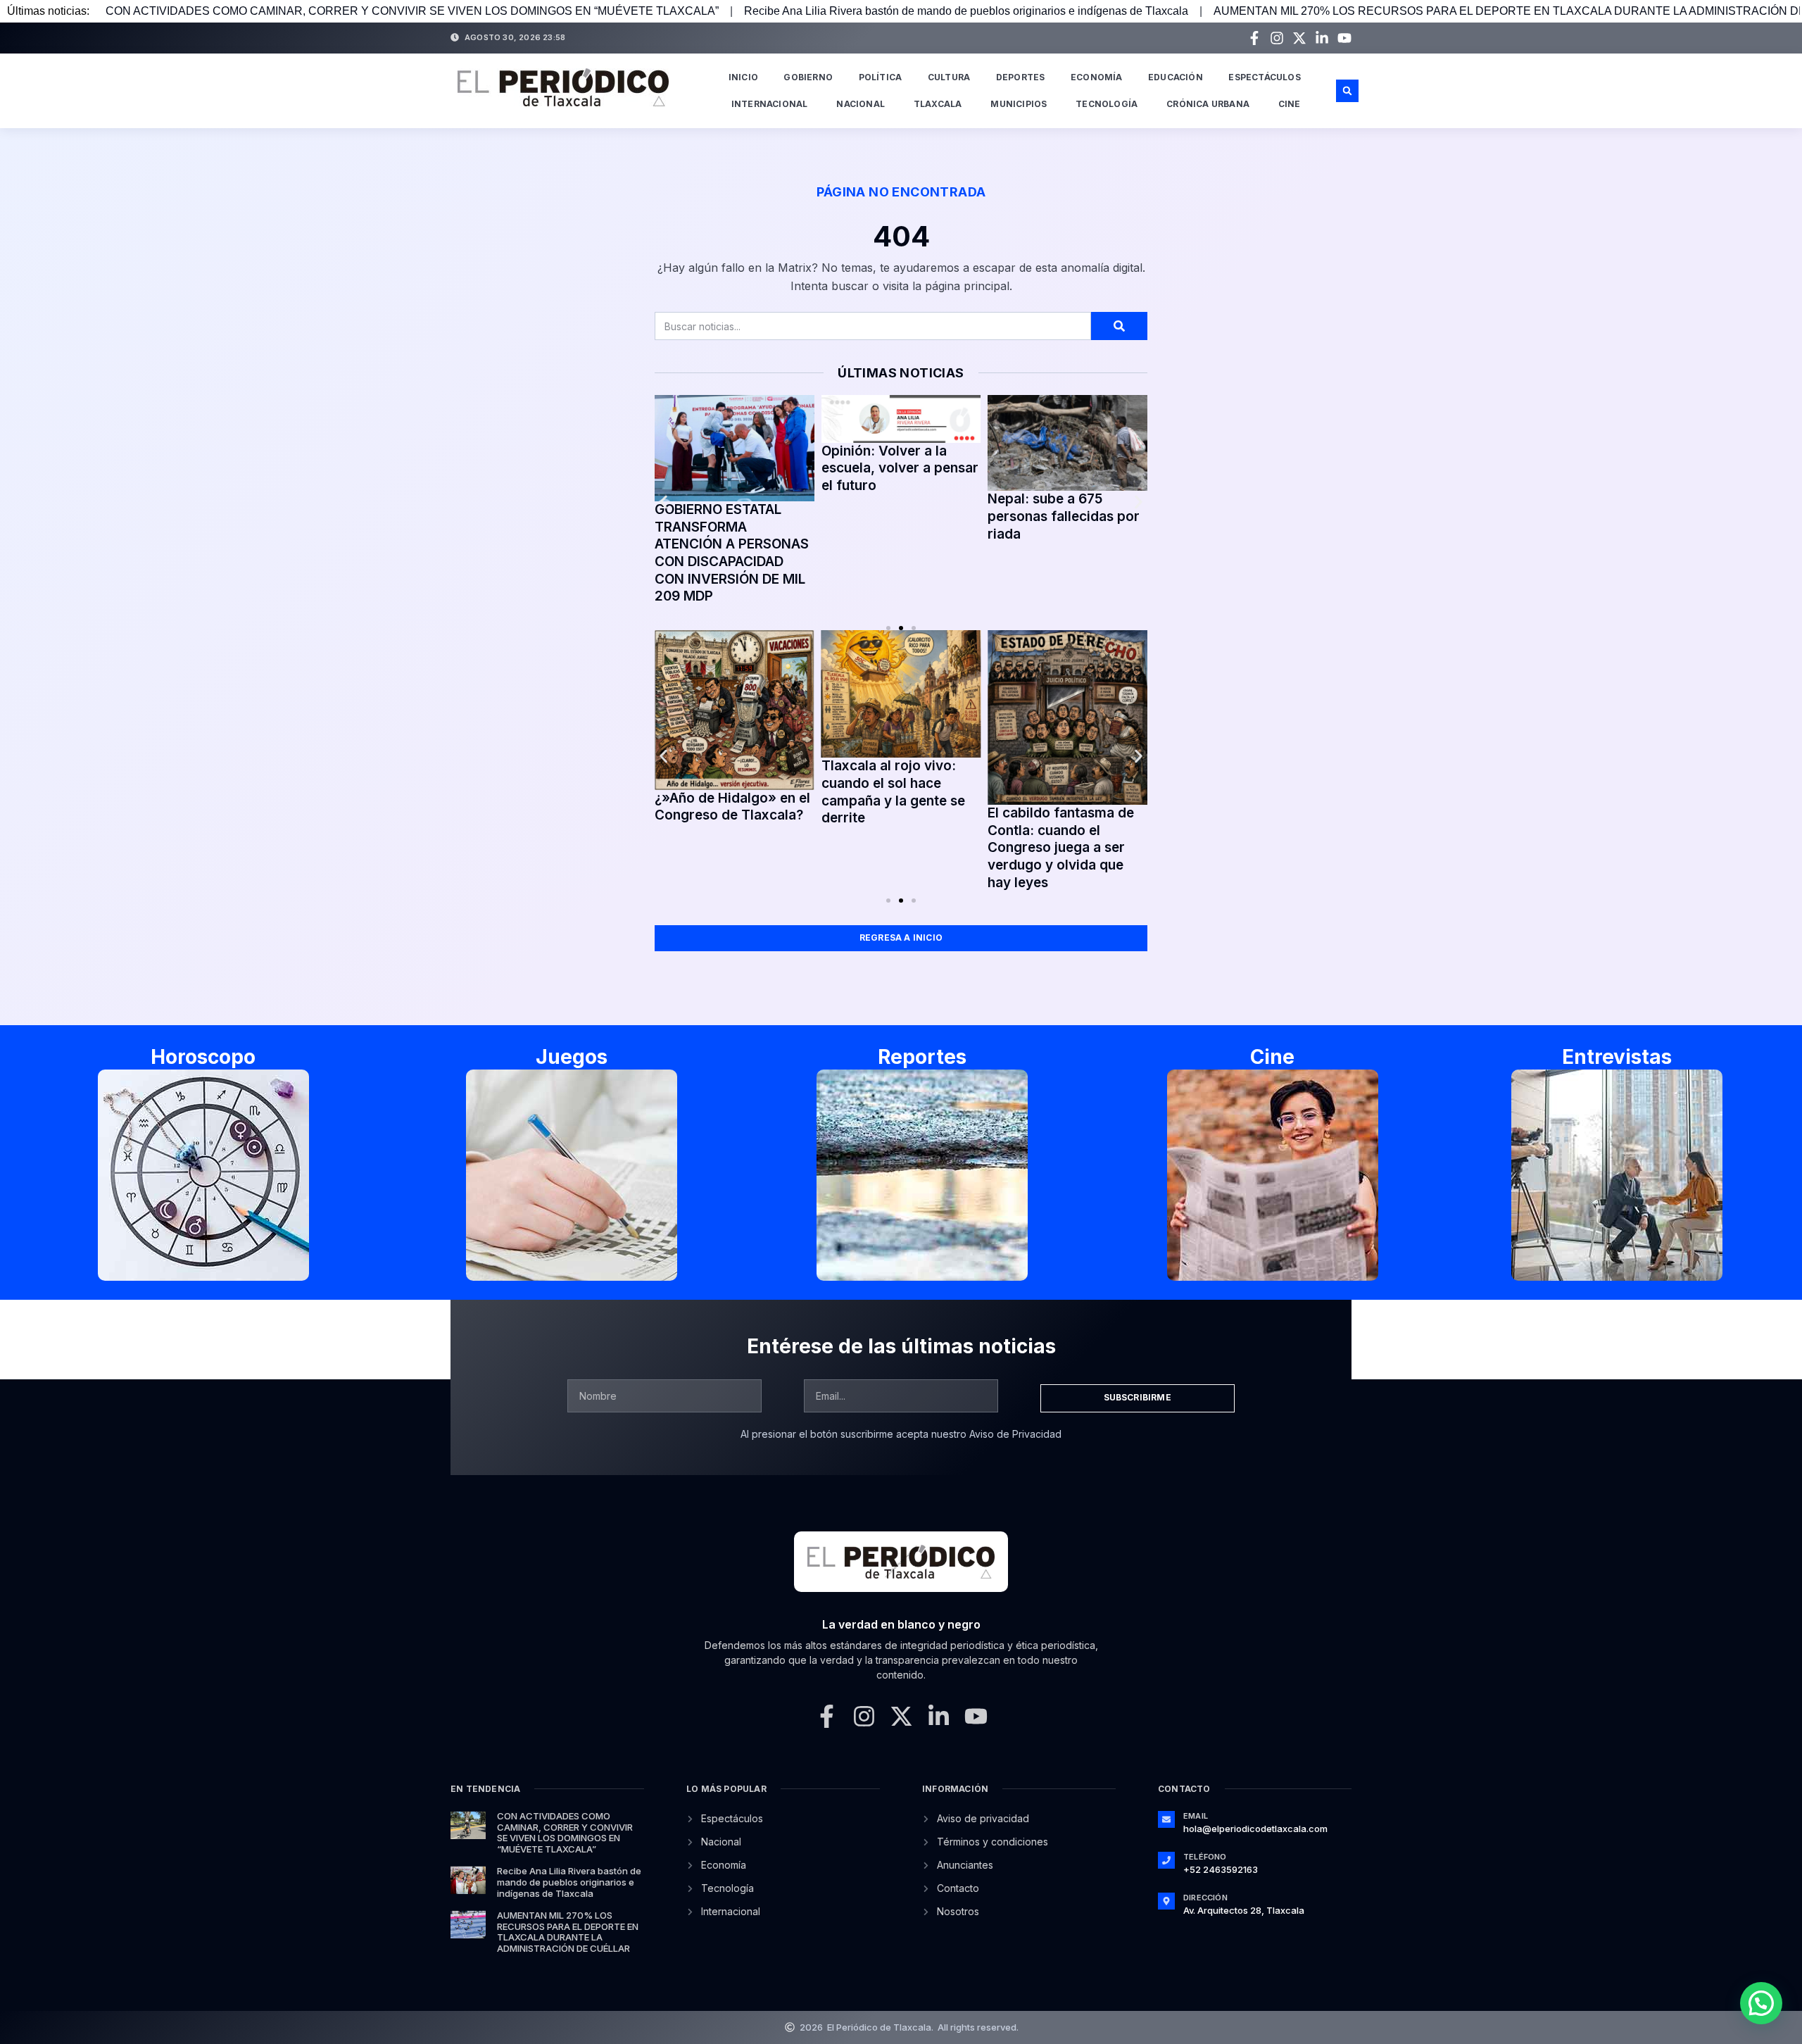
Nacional (861, 104)
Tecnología (1107, 104)
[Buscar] (1119, 326)
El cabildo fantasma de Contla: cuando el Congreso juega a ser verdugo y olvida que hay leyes (1061, 848)
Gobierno (808, 77)
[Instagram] (1277, 38)
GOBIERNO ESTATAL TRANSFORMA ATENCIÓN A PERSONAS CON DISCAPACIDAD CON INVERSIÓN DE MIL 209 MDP (732, 553)
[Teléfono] (1166, 1860)
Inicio (743, 77)
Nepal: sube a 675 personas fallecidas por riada (1064, 516)
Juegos (572, 1057)
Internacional (770, 104)
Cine (1290, 104)
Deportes (1021, 77)
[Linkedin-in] (1322, 38)
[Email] (1166, 1819)
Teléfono (1205, 1857)
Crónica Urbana (1208, 104)
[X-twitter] (1299, 38)
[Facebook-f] (1254, 38)
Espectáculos (1264, 77)
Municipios (1019, 104)
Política (881, 77)
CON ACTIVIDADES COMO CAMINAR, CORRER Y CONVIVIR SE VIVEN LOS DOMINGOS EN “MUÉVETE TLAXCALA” (412, 11)
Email (1196, 1816)
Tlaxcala (938, 104)
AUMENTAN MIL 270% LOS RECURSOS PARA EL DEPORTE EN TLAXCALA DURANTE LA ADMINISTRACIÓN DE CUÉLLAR (568, 1932)
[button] (1347, 91)
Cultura (949, 77)
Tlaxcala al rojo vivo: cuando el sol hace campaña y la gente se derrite (893, 792)
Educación (1176, 77)
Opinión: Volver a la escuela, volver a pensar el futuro (900, 468)
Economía (1097, 77)
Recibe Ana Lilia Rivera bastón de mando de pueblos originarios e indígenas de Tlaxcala (966, 11)
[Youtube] (1344, 38)
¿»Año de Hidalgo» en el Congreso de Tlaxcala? (732, 807)
